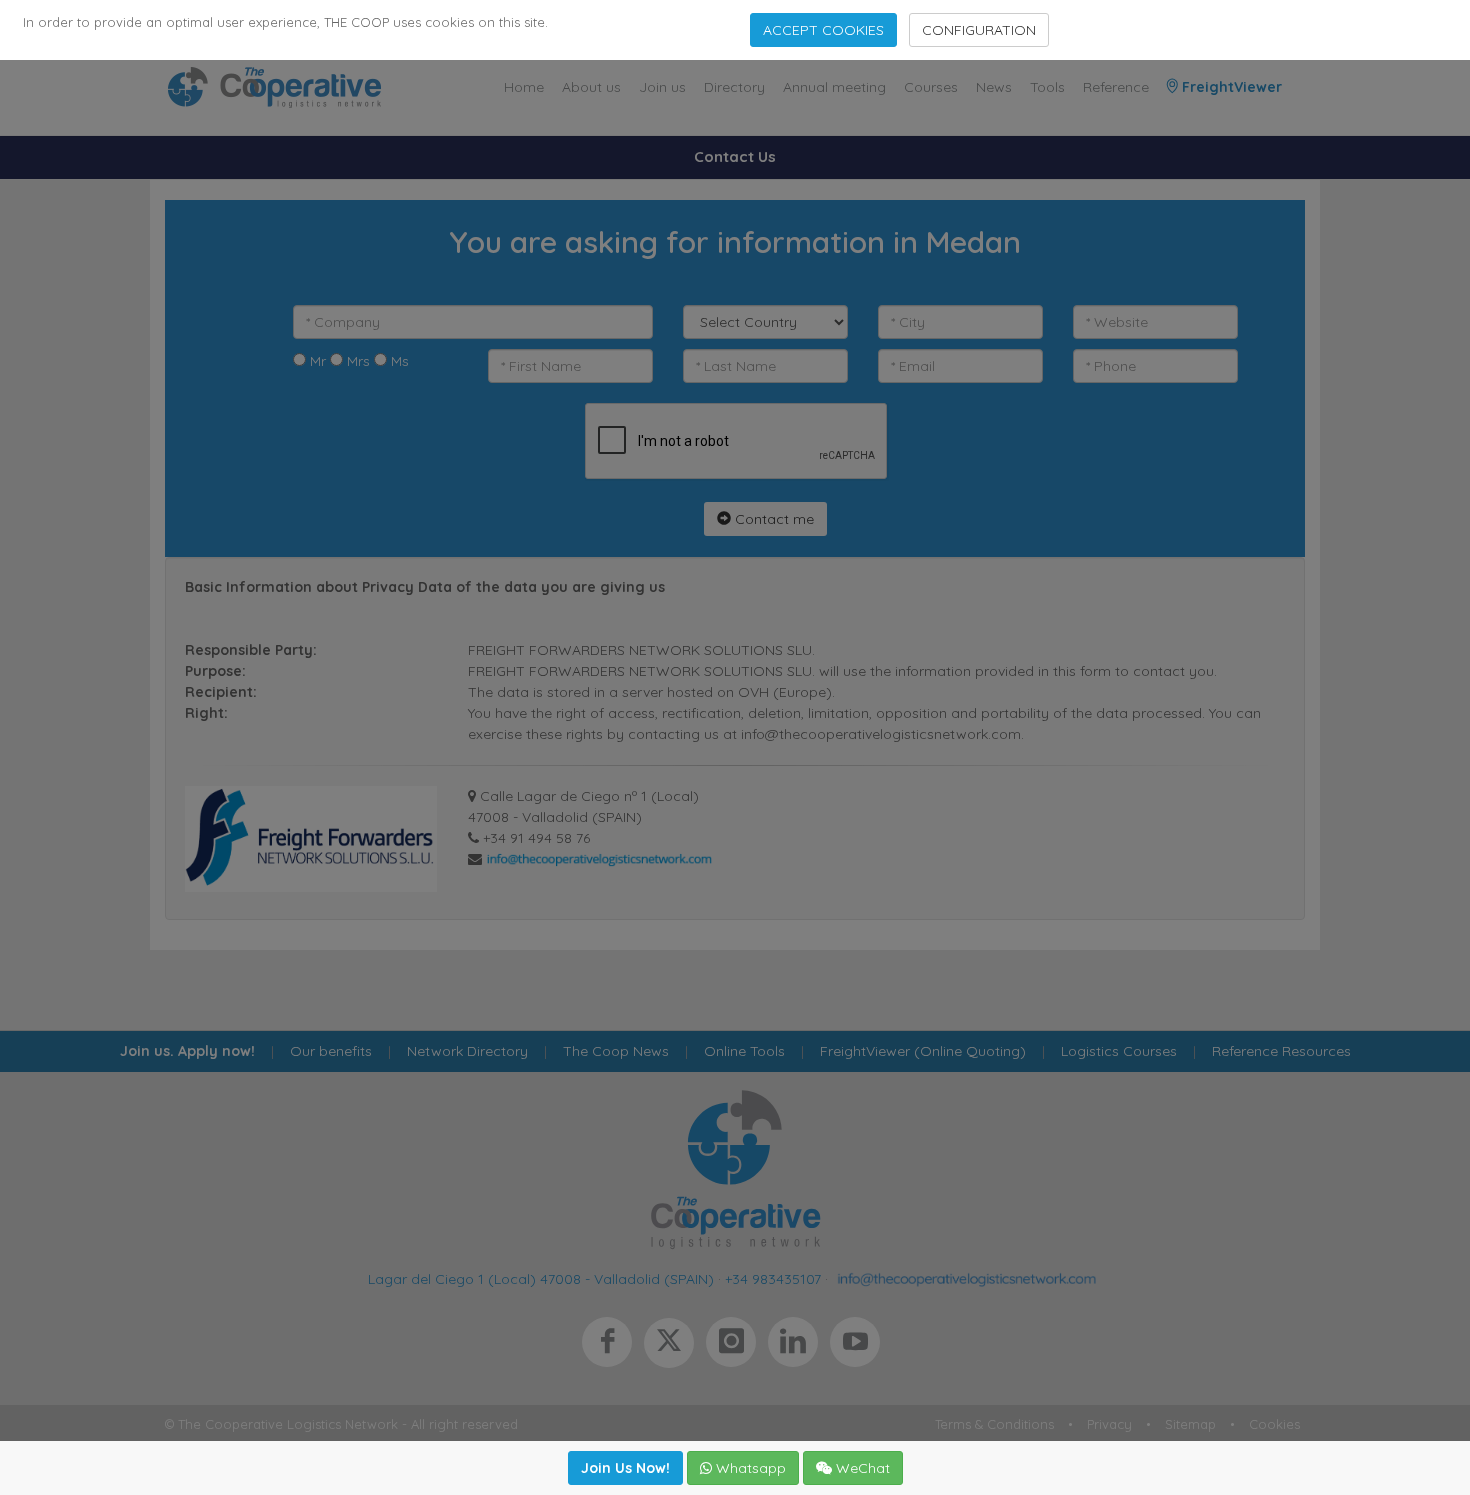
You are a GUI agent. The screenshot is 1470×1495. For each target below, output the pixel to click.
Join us (662, 87)
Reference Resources (1281, 1051)
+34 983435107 (773, 1279)
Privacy (1109, 1424)
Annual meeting (834, 87)
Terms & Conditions (994, 1424)
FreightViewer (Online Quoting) (923, 1051)
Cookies (1274, 1424)
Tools (1047, 87)
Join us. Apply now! (187, 1051)
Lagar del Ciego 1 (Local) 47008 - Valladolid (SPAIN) (541, 1279)
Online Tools (744, 1051)
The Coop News (616, 1051)
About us (591, 87)
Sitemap (1190, 1424)
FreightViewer (1230, 87)
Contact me (772, 519)
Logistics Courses (1119, 1051)
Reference (1116, 87)
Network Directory (467, 1051)
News (994, 87)
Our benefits (331, 1051)
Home (524, 87)
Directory (734, 87)
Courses (931, 87)
